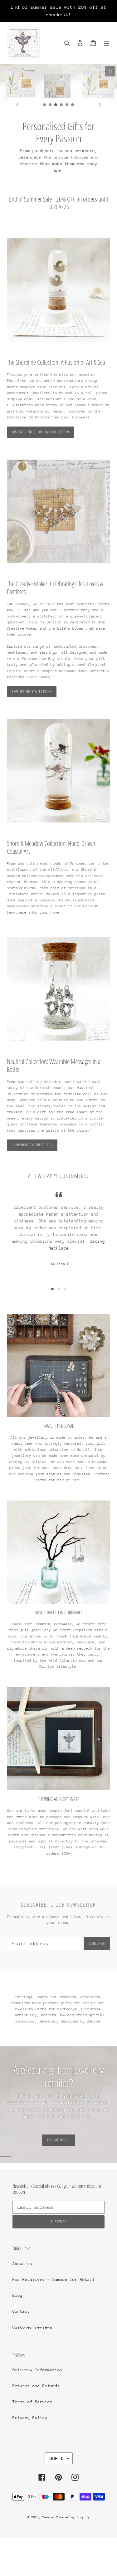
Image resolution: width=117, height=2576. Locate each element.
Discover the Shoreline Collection (40, 432)
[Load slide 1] (45, 105)
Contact (21, 2311)
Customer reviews (32, 2327)
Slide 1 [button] (52, 1289)
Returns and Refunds (36, 2386)
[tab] (52, 1289)
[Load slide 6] (73, 105)
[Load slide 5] (67, 105)
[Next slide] (100, 105)
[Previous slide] (17, 105)
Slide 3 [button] (65, 1289)
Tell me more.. (58, 2140)
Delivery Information (37, 2370)
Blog (17, 2295)
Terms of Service (32, 2402)
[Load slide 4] (61, 105)
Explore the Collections (32, 692)
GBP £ (57, 2458)
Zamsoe (48, 2517)
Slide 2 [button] (59, 1289)
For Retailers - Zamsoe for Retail (54, 2279)
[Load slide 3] (56, 105)
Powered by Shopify (73, 2517)
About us (22, 2264)
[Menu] (106, 43)
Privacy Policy (30, 2418)
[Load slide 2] (50, 105)
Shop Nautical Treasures (32, 1145)
